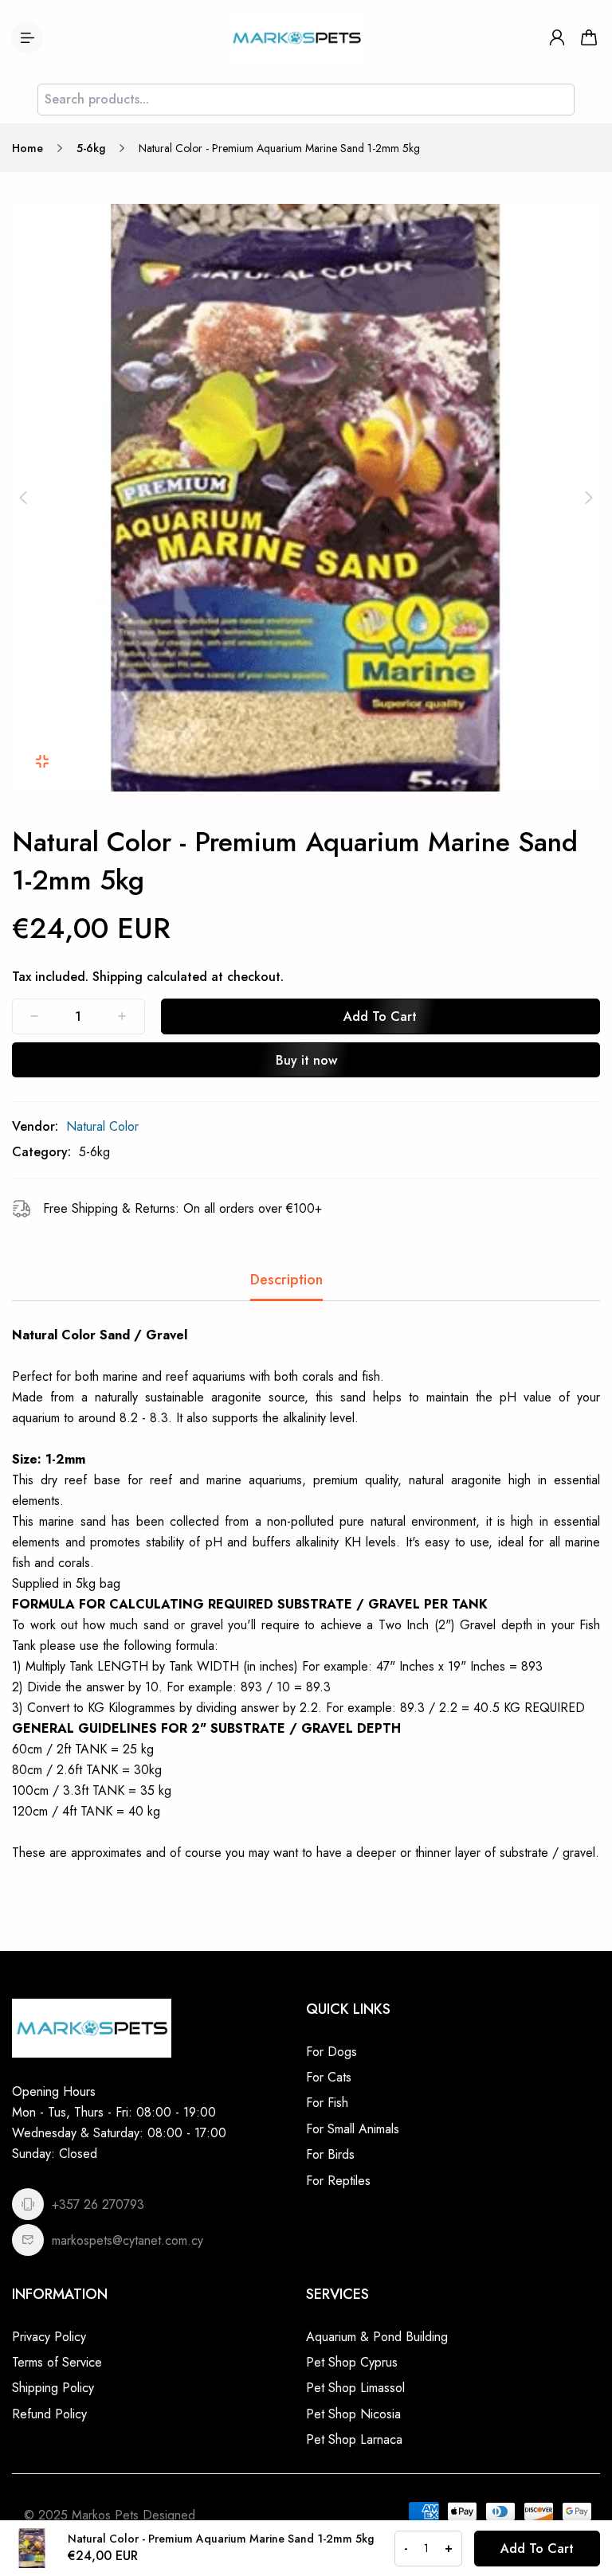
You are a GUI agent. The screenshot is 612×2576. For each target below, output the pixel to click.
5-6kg (91, 148)
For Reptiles (338, 2181)
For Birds (330, 2154)
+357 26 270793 (98, 2205)
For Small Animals (353, 2129)
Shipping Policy (53, 2388)
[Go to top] (584, 2520)
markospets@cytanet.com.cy (127, 2240)
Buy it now (306, 1060)
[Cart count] (589, 37)
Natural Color (102, 1126)
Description (286, 1280)
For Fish (327, 2103)
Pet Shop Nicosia (353, 2414)
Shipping (118, 977)
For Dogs (331, 2052)
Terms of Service (57, 2362)
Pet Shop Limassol (355, 2388)
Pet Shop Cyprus (352, 2362)
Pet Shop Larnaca (354, 2439)
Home (27, 148)
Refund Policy (49, 2414)
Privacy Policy (49, 2337)
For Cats (329, 2077)
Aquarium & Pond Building (377, 2337)
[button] (23, 498)
